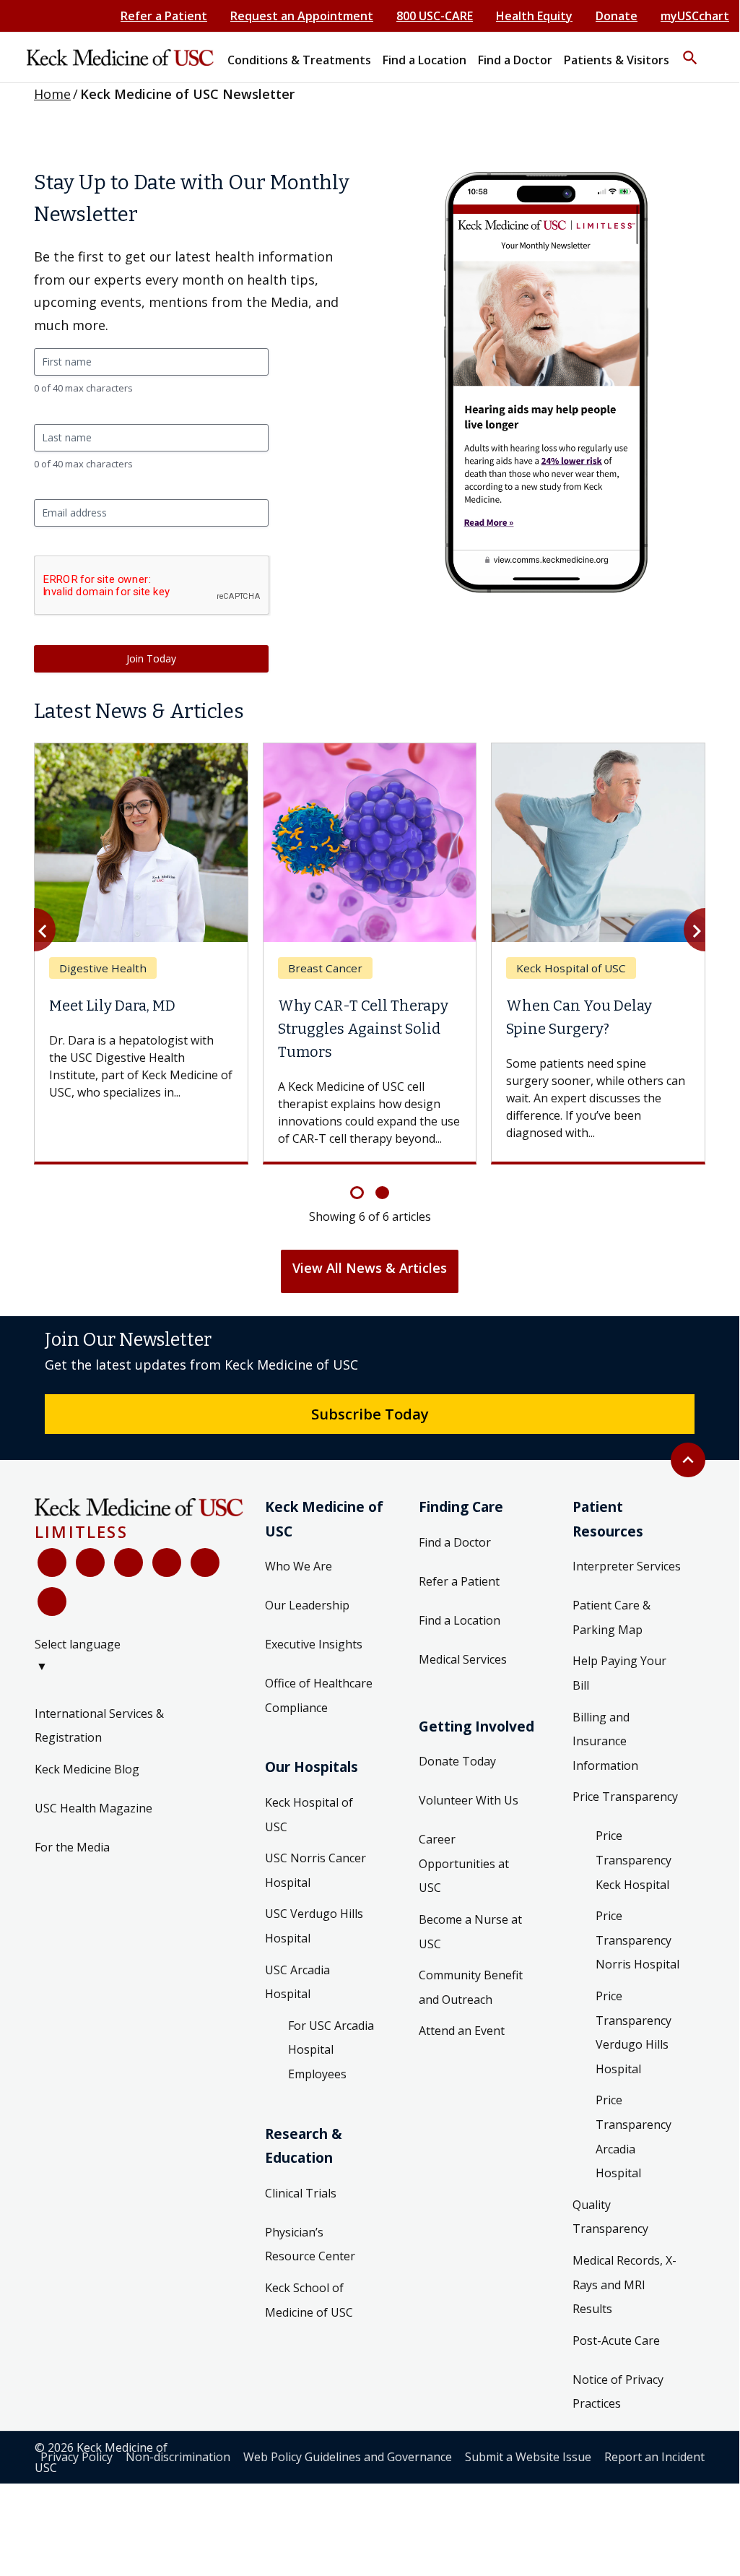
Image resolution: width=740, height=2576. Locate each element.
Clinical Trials (301, 2193)
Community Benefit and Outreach (471, 1987)
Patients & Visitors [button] (617, 60)
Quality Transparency (610, 2217)
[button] (690, 51)
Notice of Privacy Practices (618, 2392)
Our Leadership (307, 1605)
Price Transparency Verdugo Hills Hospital (634, 2032)
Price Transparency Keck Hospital (634, 1860)
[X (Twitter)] (90, 1563)
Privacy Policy (77, 2457)
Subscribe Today (370, 1414)
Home (52, 94)
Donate (617, 16)
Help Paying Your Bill (619, 1673)
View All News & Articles (370, 1268)
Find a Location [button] (425, 60)
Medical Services (463, 1659)
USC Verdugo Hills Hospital (314, 1926)
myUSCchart (695, 16)
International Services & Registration (99, 1726)
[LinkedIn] (167, 1563)
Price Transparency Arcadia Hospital (634, 2136)
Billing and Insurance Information (605, 1741)
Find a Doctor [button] (515, 60)
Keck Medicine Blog (87, 1769)
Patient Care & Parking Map (611, 1617)
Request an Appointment (302, 16)
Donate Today (457, 1761)
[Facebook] (52, 1563)
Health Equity (534, 16)
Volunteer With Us (469, 1800)
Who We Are (299, 1566)
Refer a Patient (164, 16)
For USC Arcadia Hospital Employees (331, 2050)
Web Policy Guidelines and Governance (348, 2457)
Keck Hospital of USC (309, 1815)
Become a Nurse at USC (470, 1932)
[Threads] (52, 1602)
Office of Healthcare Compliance (319, 1695)
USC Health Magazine (93, 1808)
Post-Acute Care (616, 2341)
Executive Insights (314, 1644)
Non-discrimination (178, 2457)
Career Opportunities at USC (464, 1863)
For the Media (72, 1847)
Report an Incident (654, 2457)
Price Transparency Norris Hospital (637, 1940)
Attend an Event (462, 2031)
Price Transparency (625, 1797)
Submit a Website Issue (528, 2457)
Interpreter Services (627, 1566)
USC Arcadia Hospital (297, 1982)
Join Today (151, 658)
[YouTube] (129, 1563)
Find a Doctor (455, 1542)
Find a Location (460, 1620)
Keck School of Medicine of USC (309, 2300)
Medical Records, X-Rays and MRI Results (624, 2285)
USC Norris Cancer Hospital (315, 1870)
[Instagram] (205, 1563)
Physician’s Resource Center (310, 2244)
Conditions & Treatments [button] (299, 60)
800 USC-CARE (435, 16)
